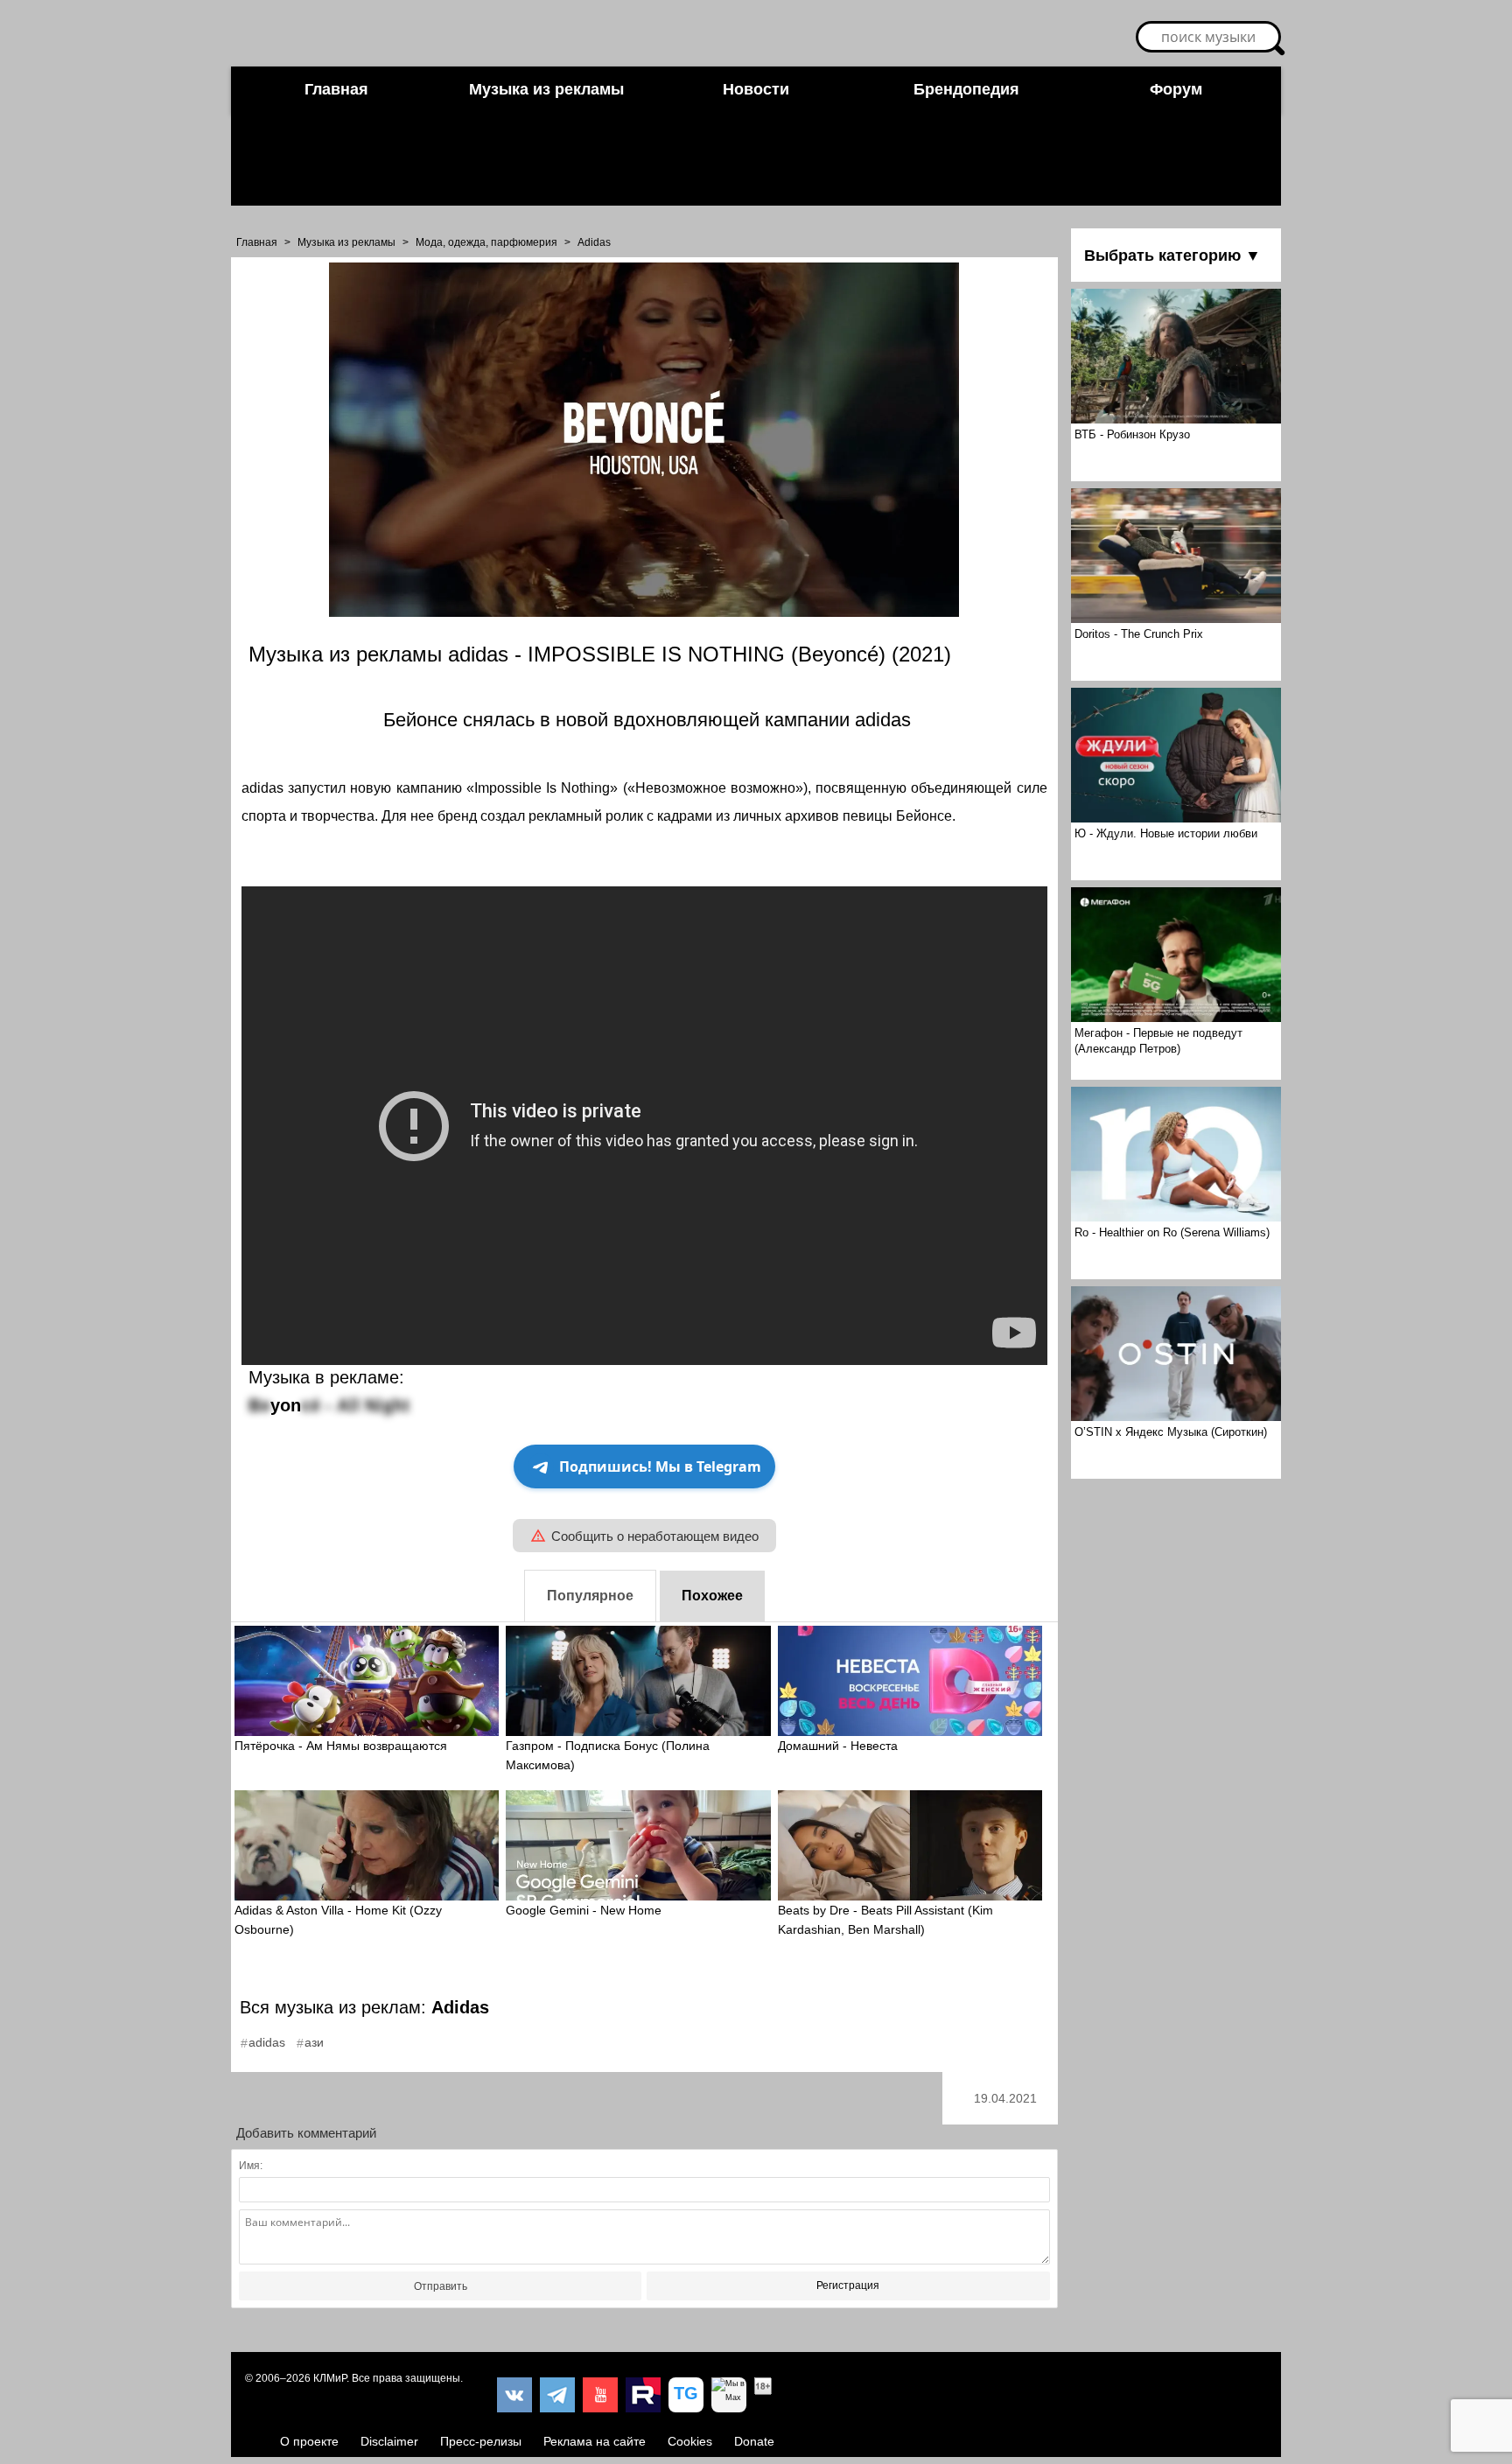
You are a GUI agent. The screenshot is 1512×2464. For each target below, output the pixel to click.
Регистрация (848, 2285)
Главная (336, 89)
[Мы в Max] (729, 2395)
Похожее (712, 1596)
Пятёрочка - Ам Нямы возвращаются (341, 1746)
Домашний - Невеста (838, 1746)
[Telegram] (557, 2395)
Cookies (690, 2441)
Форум (1176, 89)
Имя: (251, 2166)
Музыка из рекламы (546, 89)
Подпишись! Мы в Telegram (660, 1466)
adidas (267, 2042)
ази (314, 2042)
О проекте (309, 2441)
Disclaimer (389, 2441)
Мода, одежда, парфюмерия (486, 242)
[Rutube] (643, 2395)
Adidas (594, 242)
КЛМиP (330, 2378)
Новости (756, 89)
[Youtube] (600, 2395)
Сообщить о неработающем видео (655, 1536)
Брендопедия (966, 89)
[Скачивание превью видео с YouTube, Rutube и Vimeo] (686, 2395)
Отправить (441, 2286)
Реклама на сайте (595, 2441)
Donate (754, 2441)
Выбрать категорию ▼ (1172, 255)
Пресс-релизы (481, 2441)
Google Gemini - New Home (584, 1910)
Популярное (590, 1596)
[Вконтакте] (514, 2395)
